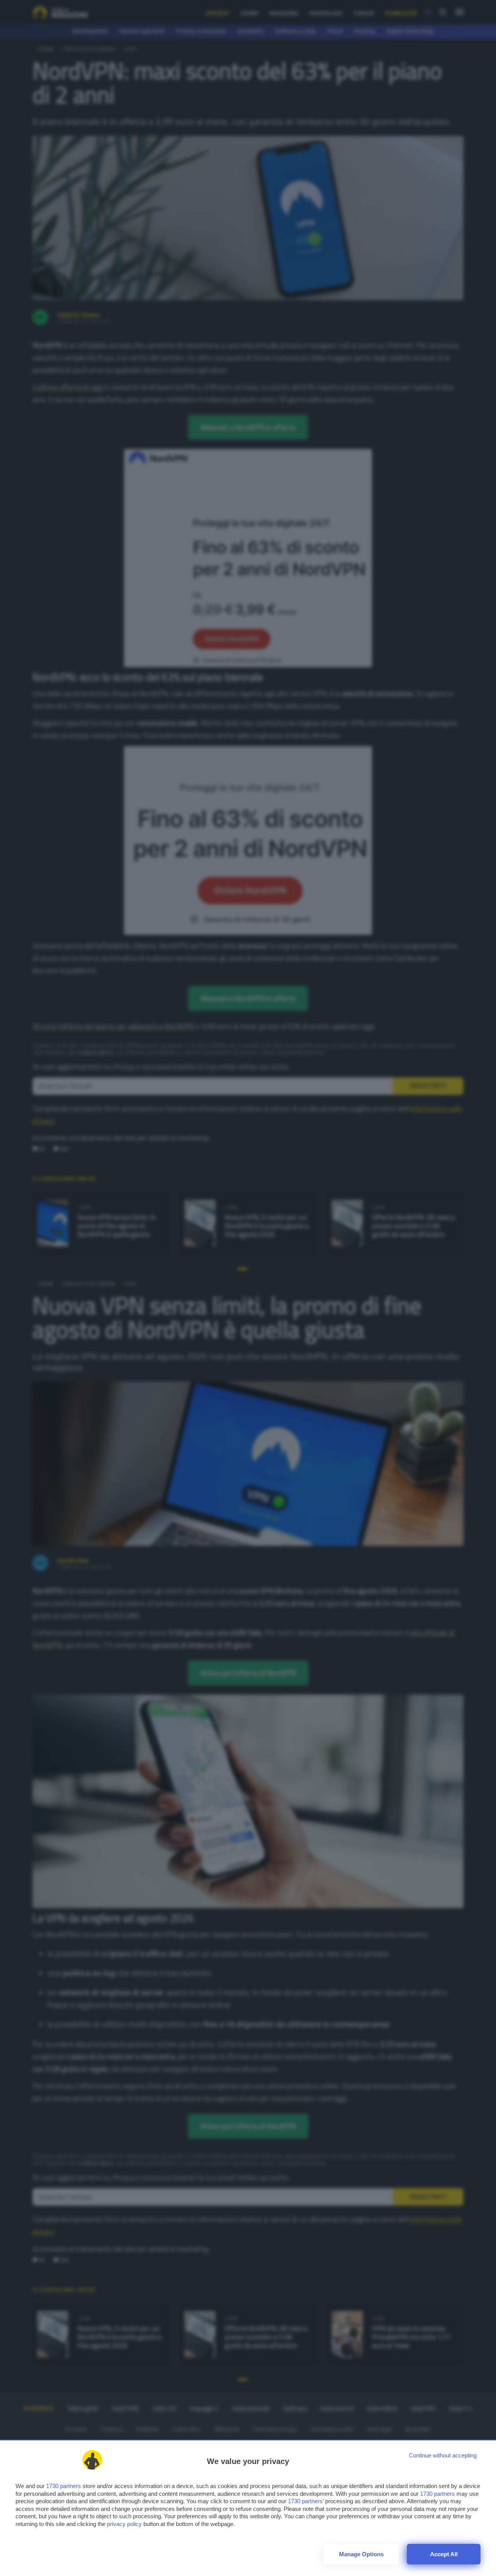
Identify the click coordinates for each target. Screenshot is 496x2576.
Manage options (361, 2554)
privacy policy (124, 2524)
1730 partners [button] (64, 2486)
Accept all (444, 2554)
